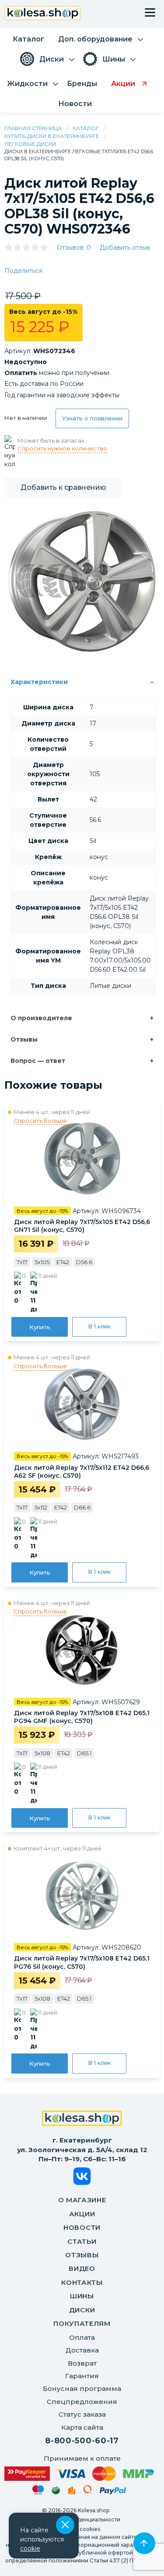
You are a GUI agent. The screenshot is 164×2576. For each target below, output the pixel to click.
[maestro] (38, 2491)
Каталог (86, 128)
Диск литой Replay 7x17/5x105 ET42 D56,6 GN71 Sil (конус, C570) (82, 1226)
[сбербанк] (56, 2492)
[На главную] (82, 2119)
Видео (82, 2268)
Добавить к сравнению (63, 487)
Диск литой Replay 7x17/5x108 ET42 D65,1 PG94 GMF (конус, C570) (82, 1717)
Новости (82, 2227)
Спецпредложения (82, 2402)
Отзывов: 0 (74, 248)
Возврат (82, 2363)
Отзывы (24, 1039)
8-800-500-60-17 (82, 2441)
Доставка (82, 2350)
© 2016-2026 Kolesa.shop (76, 2510)
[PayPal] (113, 2492)
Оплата (82, 2337)
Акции (82, 2214)
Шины (82, 2296)
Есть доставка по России (44, 384)
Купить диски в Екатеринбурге (52, 136)
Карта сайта (82, 2427)
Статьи (82, 2241)
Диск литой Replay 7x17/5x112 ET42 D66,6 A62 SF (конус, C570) (82, 1472)
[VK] (82, 2178)
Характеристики (39, 682)
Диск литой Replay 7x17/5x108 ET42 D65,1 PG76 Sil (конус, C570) (82, 1962)
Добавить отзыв (125, 248)
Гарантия (82, 2376)
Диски (82, 2310)
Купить (40, 1327)
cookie (30, 2548)
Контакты (82, 2282)
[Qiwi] (88, 2491)
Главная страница (33, 128)
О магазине (82, 2200)
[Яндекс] (72, 2492)
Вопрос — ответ (38, 1061)
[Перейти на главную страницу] (43, 14)
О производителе (41, 1018)
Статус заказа (82, 2414)
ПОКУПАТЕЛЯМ (82, 2323)
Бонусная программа (82, 2389)
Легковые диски (30, 144)
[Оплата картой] (79, 2474)
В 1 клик (99, 1326)
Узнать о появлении (92, 418)
